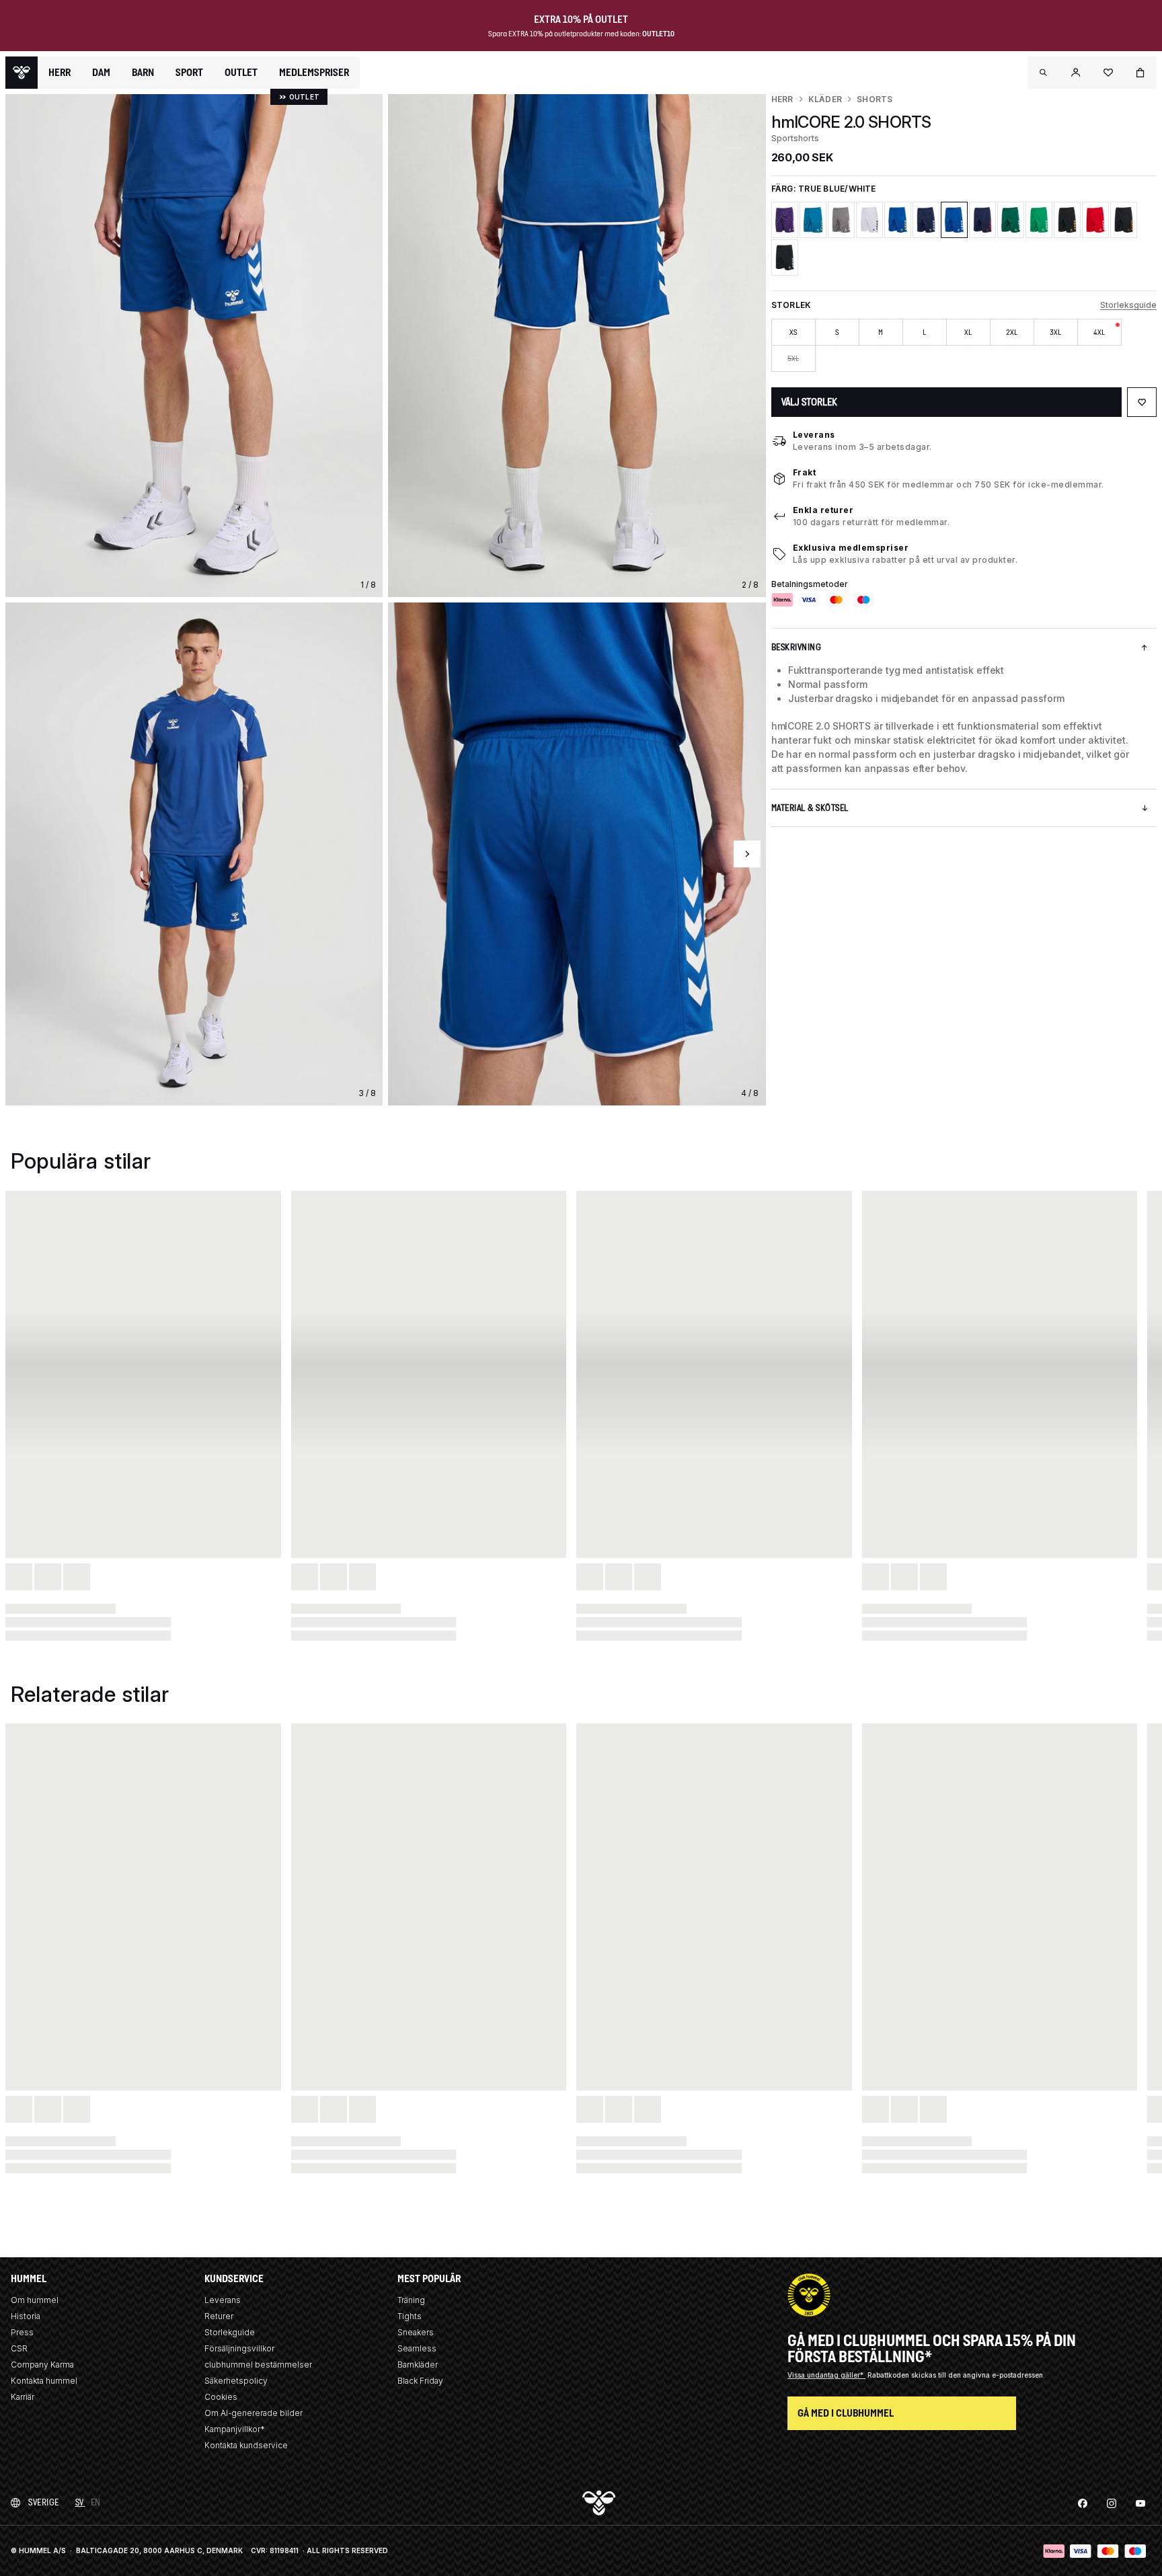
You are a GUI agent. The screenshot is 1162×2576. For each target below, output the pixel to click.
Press (22, 2332)
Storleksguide (1128, 305)
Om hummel (35, 2300)
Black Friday (420, 2381)
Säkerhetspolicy (236, 2381)
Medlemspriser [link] (314, 72)
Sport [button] (189, 73)
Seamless (417, 2348)
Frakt (805, 472)
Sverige (44, 2502)
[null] (22, 73)
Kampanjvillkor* (235, 2429)
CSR (19, 2348)
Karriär (23, 2397)
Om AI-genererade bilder (254, 2413)
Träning (411, 2300)
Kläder (825, 99)
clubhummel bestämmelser (258, 2365)
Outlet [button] (241, 73)
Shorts (875, 99)
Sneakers (416, 2332)
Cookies (221, 2397)
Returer (219, 2316)
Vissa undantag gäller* (826, 2375)
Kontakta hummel (44, 2381)
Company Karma (42, 2365)
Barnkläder (418, 2365)
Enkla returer (823, 510)
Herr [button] (60, 73)
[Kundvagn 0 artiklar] (1140, 73)
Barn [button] (143, 73)
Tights (410, 2316)
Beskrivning (797, 647)
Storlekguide (230, 2332)
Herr (782, 99)
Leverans (814, 435)
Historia (26, 2316)
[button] (1044, 73)
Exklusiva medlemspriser (851, 548)
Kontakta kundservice (246, 2445)
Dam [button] (101, 73)
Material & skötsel (810, 808)
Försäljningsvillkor (239, 2348)
